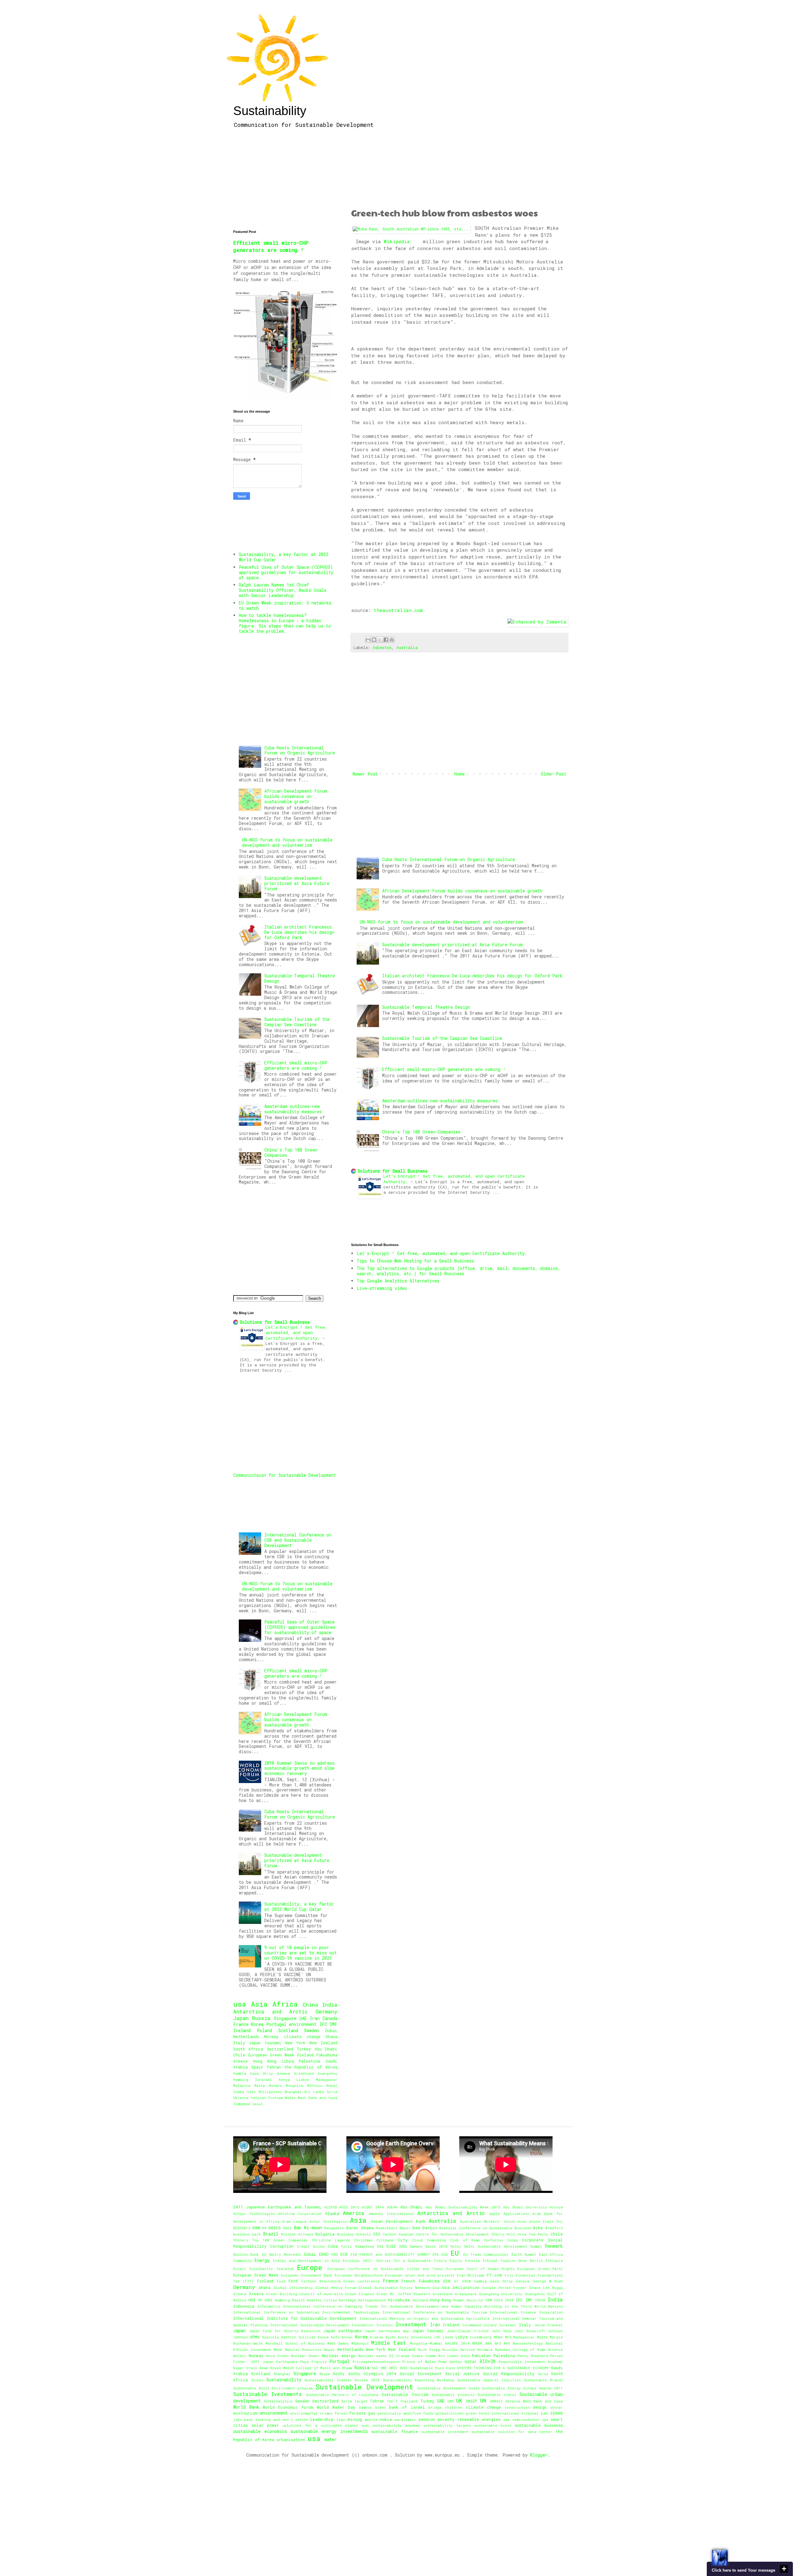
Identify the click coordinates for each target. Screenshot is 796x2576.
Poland (264, 2030)
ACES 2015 (349, 2207)
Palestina (310, 2061)
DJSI (391, 2246)
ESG (445, 2254)
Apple (495, 2214)
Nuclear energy (339, 2356)
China (310, 2005)
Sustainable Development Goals (449, 2388)
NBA (489, 2343)
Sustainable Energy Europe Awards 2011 (522, 2388)
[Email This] (368, 640)
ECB (344, 2254)
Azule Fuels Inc (546, 2221)
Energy (262, 2260)
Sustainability (270, 111)
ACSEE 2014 (373, 2207)
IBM (489, 2300)
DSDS (403, 2246)
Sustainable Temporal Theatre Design (426, 1007)
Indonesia (244, 2306)
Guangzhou (327, 2073)
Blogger (539, 2455)
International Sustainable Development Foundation (322, 2325)
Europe (310, 2267)
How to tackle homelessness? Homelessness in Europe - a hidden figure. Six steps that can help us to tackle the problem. (285, 623)
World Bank (246, 2407)
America (354, 2213)
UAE (303, 2018)
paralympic (405, 2419)
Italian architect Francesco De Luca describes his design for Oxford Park (472, 976)
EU (455, 2253)
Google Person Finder (504, 2288)
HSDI (269, 2300)
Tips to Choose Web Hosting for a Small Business (415, 1261)
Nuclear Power (305, 2356)
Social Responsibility (509, 2374)
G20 (447, 2281)
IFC (323, 2024)
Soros (543, 2374)
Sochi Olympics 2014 (372, 2374)
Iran (315, 2018)
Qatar (471, 2361)
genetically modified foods (405, 2413)
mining (355, 2419)
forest (341, 2413)
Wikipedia (397, 241)
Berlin (430, 2228)
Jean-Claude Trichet (468, 2331)
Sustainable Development (364, 2387)
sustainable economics (260, 2431)
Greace (240, 2294)
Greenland (304, 2073)
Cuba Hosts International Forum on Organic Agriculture (449, 859)
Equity (456, 2261)
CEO (377, 2234)
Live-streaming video (382, 1288)
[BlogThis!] (374, 640)
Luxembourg (481, 2337)
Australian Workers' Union (487, 2221)
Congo (513, 2240)
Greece (241, 2061)
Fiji (509, 2275)
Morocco (315, 2085)
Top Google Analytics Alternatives (398, 1281)
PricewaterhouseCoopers (376, 2362)
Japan (241, 2018)
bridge (435, 2407)
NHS (507, 2343)
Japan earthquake (343, 2331)
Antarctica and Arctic (271, 2011)
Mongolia (294, 2085)
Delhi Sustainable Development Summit (503, 2246)
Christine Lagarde (331, 2240)
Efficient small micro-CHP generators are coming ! (444, 1069)
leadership (322, 2419)
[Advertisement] (459, 170)
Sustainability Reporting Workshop (419, 2380)
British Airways (297, 2234)
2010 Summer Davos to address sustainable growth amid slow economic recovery (299, 1768)
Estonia (472, 2261)
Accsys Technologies (254, 2214)
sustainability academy (396, 2425)
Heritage (347, 2300)
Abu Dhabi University (525, 2207)
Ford (293, 2281)
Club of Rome (465, 2240)
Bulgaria (325, 2234)
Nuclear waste (373, 2356)
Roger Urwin (245, 2368)
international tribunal (515, 2413)
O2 (391, 2356)
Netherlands (246, 2036)
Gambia (240, 2073)
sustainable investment (445, 2432)
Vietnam (275, 2098)
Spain (257, 2067)
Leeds (448, 2337)
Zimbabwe (242, 2104)
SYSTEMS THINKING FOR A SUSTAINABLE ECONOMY (503, 2368)
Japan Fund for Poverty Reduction (285, 2331)
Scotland (288, 2030)
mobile (371, 2419)
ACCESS (331, 2207)
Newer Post (365, 774)
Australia (407, 647)
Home (459, 774)
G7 (456, 2281)
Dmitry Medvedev (285, 2254)
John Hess (501, 2331)
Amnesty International (391, 2214)
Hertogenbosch (372, 2300)
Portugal (276, 2024)
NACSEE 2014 (457, 2343)
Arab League (294, 2221)
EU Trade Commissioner (486, 2254)
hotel (484, 2413)
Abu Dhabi (326, 2049)
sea (507, 2419)
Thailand (409, 2401)
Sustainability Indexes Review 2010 (342, 2380)
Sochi (339, 2374)
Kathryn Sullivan (298, 2337)
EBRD (324, 2254)
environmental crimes (311, 2413)
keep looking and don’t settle (276, 2419)
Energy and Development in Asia (306, 2261)
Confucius (493, 2240)
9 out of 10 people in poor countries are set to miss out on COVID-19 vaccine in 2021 (301, 1953)
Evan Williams (471, 2275)
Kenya (284, 2080)
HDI (252, 2300)
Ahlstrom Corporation (300, 2214)
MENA (498, 2337)
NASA (477, 2343)
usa (240, 2004)
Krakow (377, 2337)
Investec (385, 2325)
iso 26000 (552, 2413)
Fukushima (327, 2055)
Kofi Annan (342, 2337)
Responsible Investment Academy (531, 2362)
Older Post (553, 774)
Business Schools (354, 2234)
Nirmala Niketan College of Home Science (520, 2349)
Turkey (304, 2049)
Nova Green (277, 2356)
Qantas (456, 2362)
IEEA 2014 (504, 2300)
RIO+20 (488, 2361)
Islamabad (472, 2325)
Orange (403, 2356)
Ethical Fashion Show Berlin (513, 2261)
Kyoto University (415, 2337)
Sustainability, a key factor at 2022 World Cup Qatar (284, 557)
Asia (259, 2004)
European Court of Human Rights (480, 2269)
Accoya (556, 2207)
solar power (265, 2425)
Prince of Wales (419, 2362)
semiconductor (526, 2419)
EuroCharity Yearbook (271, 2269)
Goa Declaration (461, 2287)
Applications (516, 2214)
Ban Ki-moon (308, 2228)
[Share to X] (380, 640)
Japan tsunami (265, 2043)
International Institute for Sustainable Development (295, 2318)
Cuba (333, 2246)
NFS (498, 2343)
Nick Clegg (429, 2349)
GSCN (466, 2281)
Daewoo (416, 2246)
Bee (416, 2228)
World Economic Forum (288, 2407)
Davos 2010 (436, 2246)
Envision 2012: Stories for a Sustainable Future (395, 2261)
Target (361, 2401)
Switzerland (280, 2049)
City (403, 2240)
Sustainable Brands (543, 2380)
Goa (436, 2288)
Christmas (363, 2240)
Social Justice (462, 2374)
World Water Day (336, 2407)
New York (295, 2043)
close (784, 2569)
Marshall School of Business (295, 2343)
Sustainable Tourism (405, 2394)
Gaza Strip (261, 2073)
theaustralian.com (398, 610)
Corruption (282, 2246)
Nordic (240, 2356)
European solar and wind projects (420, 2275)
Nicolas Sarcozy (459, 2349)
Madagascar (327, 2080)
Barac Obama (360, 2228)
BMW (256, 2228)
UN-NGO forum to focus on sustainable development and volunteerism (441, 922)
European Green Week (271, 2055)
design (540, 2407)
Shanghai (293, 2092)
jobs (237, 2419)
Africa (285, 2004)
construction (517, 2407)
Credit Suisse (311, 2246)
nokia (386, 2419)
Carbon (390, 2234)
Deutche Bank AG (250, 2254)
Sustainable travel (497, 2395)
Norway (271, 2036)
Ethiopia (554, 2261)
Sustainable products (453, 2395)
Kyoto (391, 2337)
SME (384, 2368)
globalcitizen (450, 2413)
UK (459, 2400)
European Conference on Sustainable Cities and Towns (385, 2269)
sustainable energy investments (329, 2431)
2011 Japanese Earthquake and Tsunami (277, 2207)
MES (508, 2337)
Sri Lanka (314, 2092)
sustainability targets (447, 2425)
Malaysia (242, 2085)
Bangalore (334, 2228)
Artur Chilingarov (328, 2221)
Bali (288, 2228)
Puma (442, 2362)
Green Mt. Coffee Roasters (403, 2294)
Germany (326, 2011)
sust (365, 2425)
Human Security (468, 2300)
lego (341, 2419)
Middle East (389, 2343)
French (408, 2281)
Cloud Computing (429, 2240)
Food (281, 2281)
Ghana (331, 2036)
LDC (437, 2337)
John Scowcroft (530, 2331)
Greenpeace (466, 2294)
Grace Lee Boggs (546, 2288)
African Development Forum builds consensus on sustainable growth (462, 891)
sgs (545, 2419)
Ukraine (241, 2098)
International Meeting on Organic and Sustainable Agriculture (425, 2318)
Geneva (283, 2073)
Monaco (275, 2085)
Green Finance (360, 2294)
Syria (332, 2092)
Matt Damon (338, 2343)
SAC (375, 2368)
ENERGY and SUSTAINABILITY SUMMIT (395, 2254)
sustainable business (539, 2425)
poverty (446, 2419)
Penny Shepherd (533, 2356)
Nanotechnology (528, 2343)
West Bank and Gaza (318, 2098)
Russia (261, 2018)
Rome (264, 2368)
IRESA (540, 2300)
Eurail (240, 2269)
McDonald (360, 2343)
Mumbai (436, 2343)
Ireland (242, 2030)
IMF (333, 2024)
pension (427, 2419)
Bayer (405, 2228)
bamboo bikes (373, 2407)
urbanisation (291, 2439)
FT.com (495, 2275)
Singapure (285, 2018)
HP (260, 2300)
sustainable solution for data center (512, 2432)
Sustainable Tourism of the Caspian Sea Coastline (442, 1038)
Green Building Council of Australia (304, 2294)
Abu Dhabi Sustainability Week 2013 (463, 2207)
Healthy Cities (322, 2300)
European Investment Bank (307, 2275)
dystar (557, 2407)
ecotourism (245, 2413)
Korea (257, 2024)
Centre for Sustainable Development (452, 2234)
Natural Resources (303, 2349)
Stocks (257, 2380)
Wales (290, 2098)
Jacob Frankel (549, 2325)
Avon (522, 2221)
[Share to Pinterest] (392, 640)
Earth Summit (524, 2254)
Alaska (332, 2213)
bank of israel (407, 2407)
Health (298, 2300)
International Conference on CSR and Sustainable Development (298, 1540)
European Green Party (540, 2269)
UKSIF (472, 2401)
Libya (288, 2061)
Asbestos (382, 647)
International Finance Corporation (526, 2312)
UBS (451, 2401)
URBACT (496, 2401)
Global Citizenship (293, 2288)
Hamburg (241, 2080)
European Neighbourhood (359, 2275)
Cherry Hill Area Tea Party (520, 2234)
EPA (436, 2254)
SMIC (393, 2368)
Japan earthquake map (387, 2331)
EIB (354, 2254)
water (331, 2439)
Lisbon (303, 2080)
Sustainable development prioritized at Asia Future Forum (452, 945)
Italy (239, 2043)
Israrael (264, 2080)
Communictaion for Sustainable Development (285, 1475)
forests (357, 2413)
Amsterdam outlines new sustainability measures (440, 1101)
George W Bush (548, 2281)
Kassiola (271, 2337)
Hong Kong (265, 2061)
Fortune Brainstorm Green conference (340, 2281)
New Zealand (323, 2043)
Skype (325, 2374)
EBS (335, 2254)
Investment (411, 2324)
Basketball (387, 2228)
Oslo (251, 2092)
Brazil (271, 2234)
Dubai (331, 2031)
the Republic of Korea (311, 2067)
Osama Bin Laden (442, 2356)
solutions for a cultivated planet (320, 2425)
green (471, 2413)
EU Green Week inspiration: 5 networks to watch (285, 605)
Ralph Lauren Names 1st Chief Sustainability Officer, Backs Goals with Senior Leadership (283, 590)
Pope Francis (313, 2362)
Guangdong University (501, 2294)
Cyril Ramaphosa (358, 2246)
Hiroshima (399, 2300)
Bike (538, 2228)
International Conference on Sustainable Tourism (435, 2312)
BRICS (275, 2228)
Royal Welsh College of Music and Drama (311, 2368)
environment (303, 2024)
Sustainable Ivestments (268, 2394)
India (330, 2005)
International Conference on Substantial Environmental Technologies (306, 2312)
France (241, 2024)
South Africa (248, 2049)
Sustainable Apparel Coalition (489, 2380)
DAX (380, 2246)
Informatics (269, 2306)
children (454, 2407)
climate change (302, 2036)
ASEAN (392, 2207)
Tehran (274, 2067)
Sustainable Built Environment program (273, 2388)
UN (483, 2400)
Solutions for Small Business (393, 1171)
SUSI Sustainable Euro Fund (427, 2368)
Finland (305, 2055)
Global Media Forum (335, 2288)
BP (264, 2228)
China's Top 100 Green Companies (421, 1132)
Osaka (239, 2092)
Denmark (554, 2246)
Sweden (312, 2030)
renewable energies (479, 2419)
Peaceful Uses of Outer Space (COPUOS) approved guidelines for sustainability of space (286, 572)
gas (372, 2413)
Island (490, 2325)
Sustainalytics (278, 2401)
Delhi (456, 2246)
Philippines (270, 2092)
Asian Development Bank (398, 2221)
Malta (260, 2085)
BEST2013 (242, 2228)
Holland (420, 2300)
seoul (258, 2104)
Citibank (385, 2240)
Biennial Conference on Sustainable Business (485, 2228)
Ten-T (392, 2401)
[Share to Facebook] (386, 640)
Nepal (332, 2085)
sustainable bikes (493, 2425)
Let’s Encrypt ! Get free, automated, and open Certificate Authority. (442, 1253)
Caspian (406, 2234)
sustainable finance (395, 2431)
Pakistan (481, 2356)
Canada (330, 2018)
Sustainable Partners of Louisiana (342, 2395)
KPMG (255, 2337)
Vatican (258, 2098)
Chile (239, 2055)
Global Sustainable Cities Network (394, 2288)
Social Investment (421, 2374)
